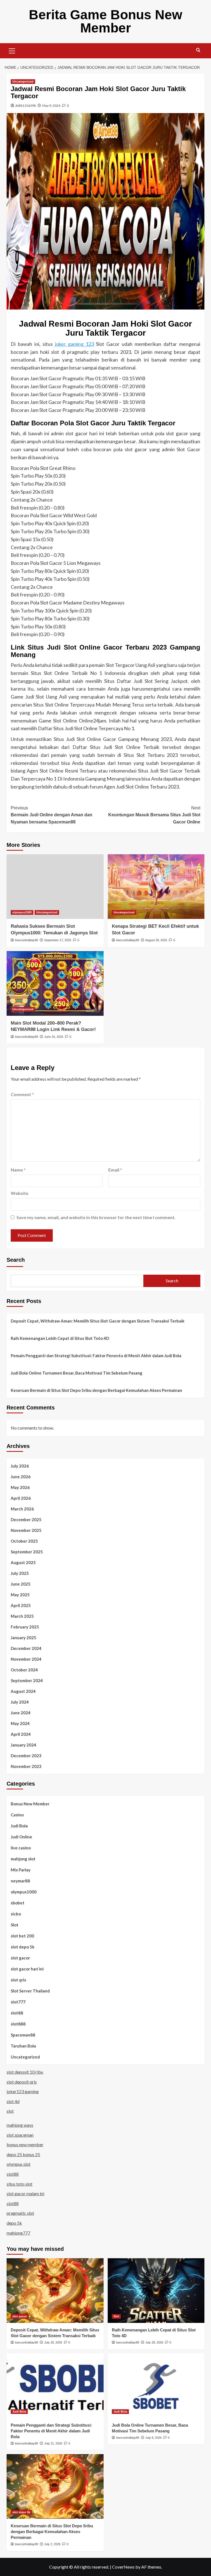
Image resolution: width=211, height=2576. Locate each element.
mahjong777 (18, 2233)
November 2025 (26, 1530)
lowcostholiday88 (27, 940)
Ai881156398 (26, 106)
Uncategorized (23, 81)
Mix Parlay (21, 1870)
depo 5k (14, 2223)
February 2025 (25, 1627)
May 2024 (20, 1723)
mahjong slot (23, 1859)
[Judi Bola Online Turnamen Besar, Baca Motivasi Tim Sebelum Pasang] (156, 2386)
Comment (22, 1094)
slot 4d (13, 2101)
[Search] (198, 50)
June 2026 (21, 1477)
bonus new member (25, 2144)
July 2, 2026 (52, 2544)
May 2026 (20, 1487)
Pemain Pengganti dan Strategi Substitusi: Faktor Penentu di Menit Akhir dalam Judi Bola (96, 1356)
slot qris (18, 1980)
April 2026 (21, 1498)
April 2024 (21, 1734)
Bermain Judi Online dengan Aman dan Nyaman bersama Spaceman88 (52, 815)
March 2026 (22, 1509)
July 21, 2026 (53, 2443)
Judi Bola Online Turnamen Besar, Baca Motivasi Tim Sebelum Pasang (77, 1373)
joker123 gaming (23, 2091)
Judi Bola (19, 1826)
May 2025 (20, 1595)
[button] (12, 50)
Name (18, 1170)
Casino (17, 1815)
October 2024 (24, 1670)
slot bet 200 (22, 1936)
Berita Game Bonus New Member (105, 21)
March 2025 (22, 1616)
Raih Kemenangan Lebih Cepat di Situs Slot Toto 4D (60, 1338)
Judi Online (21, 1837)
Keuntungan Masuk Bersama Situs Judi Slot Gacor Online (154, 815)
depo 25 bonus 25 (23, 2154)
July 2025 (20, 1573)
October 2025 (24, 1541)
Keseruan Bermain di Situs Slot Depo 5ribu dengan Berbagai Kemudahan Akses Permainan (96, 1390)
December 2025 (26, 1520)
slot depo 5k (23, 1947)
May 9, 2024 (51, 106)
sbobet (18, 1903)
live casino (21, 1848)
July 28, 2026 (154, 2342)
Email (115, 1170)
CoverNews (123, 2567)
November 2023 (26, 1766)
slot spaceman (20, 2135)
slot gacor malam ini (25, 2193)
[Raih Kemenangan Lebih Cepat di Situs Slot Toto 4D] (156, 2291)
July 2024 (20, 1702)
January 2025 (23, 1638)
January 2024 (23, 1745)
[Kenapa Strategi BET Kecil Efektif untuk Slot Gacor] (156, 887)
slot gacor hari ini (27, 1969)
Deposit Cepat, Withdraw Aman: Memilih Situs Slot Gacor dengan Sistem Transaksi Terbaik (98, 1321)
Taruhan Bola (23, 2046)
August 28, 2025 (156, 940)
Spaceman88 (23, 2035)
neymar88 (20, 1881)
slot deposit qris (22, 2082)
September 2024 (27, 1680)
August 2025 (23, 1562)
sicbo (16, 1914)
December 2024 (26, 1648)
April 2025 (21, 1605)
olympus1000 (22, 912)
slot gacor (20, 1958)
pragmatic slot (20, 2213)
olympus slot (19, 2164)
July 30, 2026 (53, 2342)
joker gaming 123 (74, 344)
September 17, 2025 (58, 940)
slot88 (17, 2013)
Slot (15, 1925)
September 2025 (27, 1552)
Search (16, 1260)
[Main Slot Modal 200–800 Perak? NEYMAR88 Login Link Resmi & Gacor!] (55, 983)
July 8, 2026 (153, 2438)
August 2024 (23, 1691)
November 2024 (26, 1659)
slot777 (18, 2002)
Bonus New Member (30, 1804)
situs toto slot (20, 2184)
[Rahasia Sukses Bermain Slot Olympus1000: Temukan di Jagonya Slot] (55, 887)
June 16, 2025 (54, 1037)
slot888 (18, 2024)
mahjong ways (20, 2125)
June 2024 (21, 1713)
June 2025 (21, 1584)
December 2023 (26, 1756)
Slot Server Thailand (30, 1991)
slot (10, 2111)
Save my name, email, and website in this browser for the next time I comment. (96, 1217)
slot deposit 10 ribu (25, 2072)
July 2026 (20, 1466)
